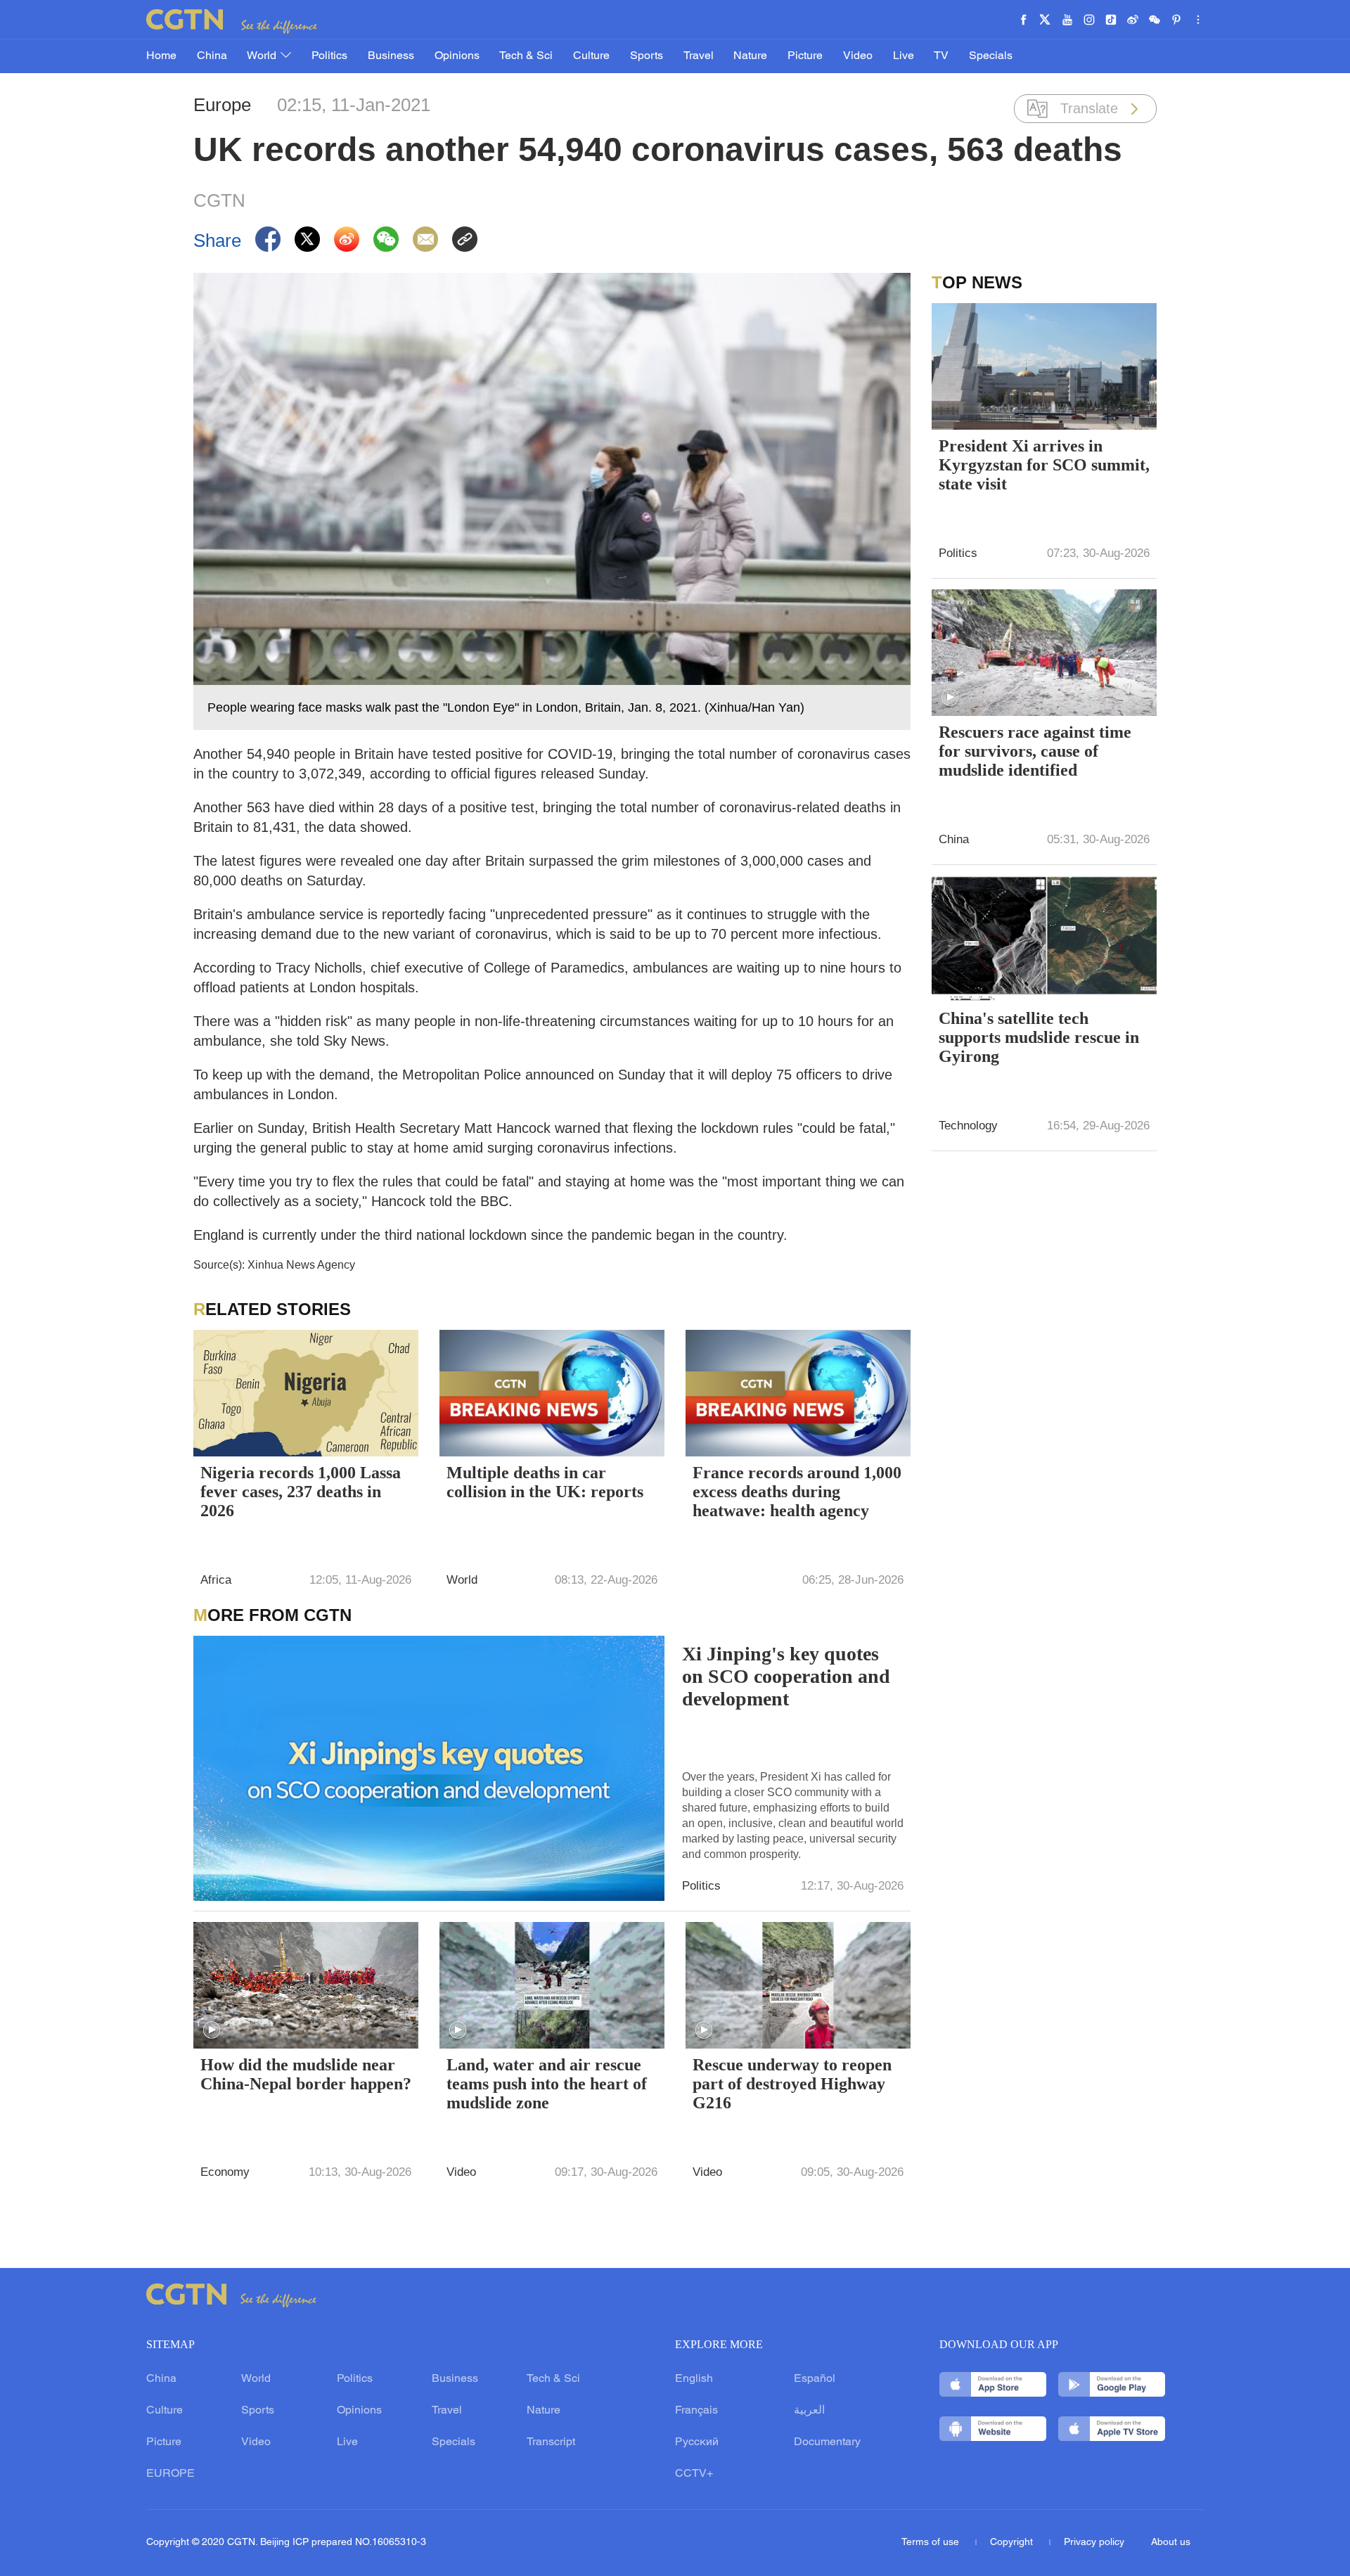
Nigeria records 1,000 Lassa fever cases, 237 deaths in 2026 (301, 1492)
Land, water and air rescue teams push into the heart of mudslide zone (547, 2084)
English (694, 2379)
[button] (212, 2030)
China (212, 56)
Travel (699, 56)
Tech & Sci (526, 56)
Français (696, 2411)
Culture (591, 56)
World (263, 56)
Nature (750, 56)
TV (941, 56)
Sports (647, 56)
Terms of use (932, 2543)
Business (391, 56)
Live (904, 56)
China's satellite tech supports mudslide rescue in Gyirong (1039, 1037)
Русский (697, 2442)
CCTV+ (694, 2474)
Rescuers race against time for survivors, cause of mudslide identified (1035, 751)
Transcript (551, 2442)
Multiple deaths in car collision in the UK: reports (545, 1482)
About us (1171, 2543)
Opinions (457, 56)
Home (161, 56)
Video (858, 56)
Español (815, 2379)
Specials (991, 56)
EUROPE (171, 2474)
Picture (805, 56)
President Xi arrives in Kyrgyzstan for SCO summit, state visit (1044, 465)
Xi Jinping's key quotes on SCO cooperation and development (786, 1676)
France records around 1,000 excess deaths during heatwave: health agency (797, 1492)
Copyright (1013, 2543)
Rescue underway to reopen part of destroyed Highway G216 (792, 2084)
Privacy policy (1094, 2543)
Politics (329, 56)
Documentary (827, 2442)
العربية (809, 2411)
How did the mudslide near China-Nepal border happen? (306, 2074)
